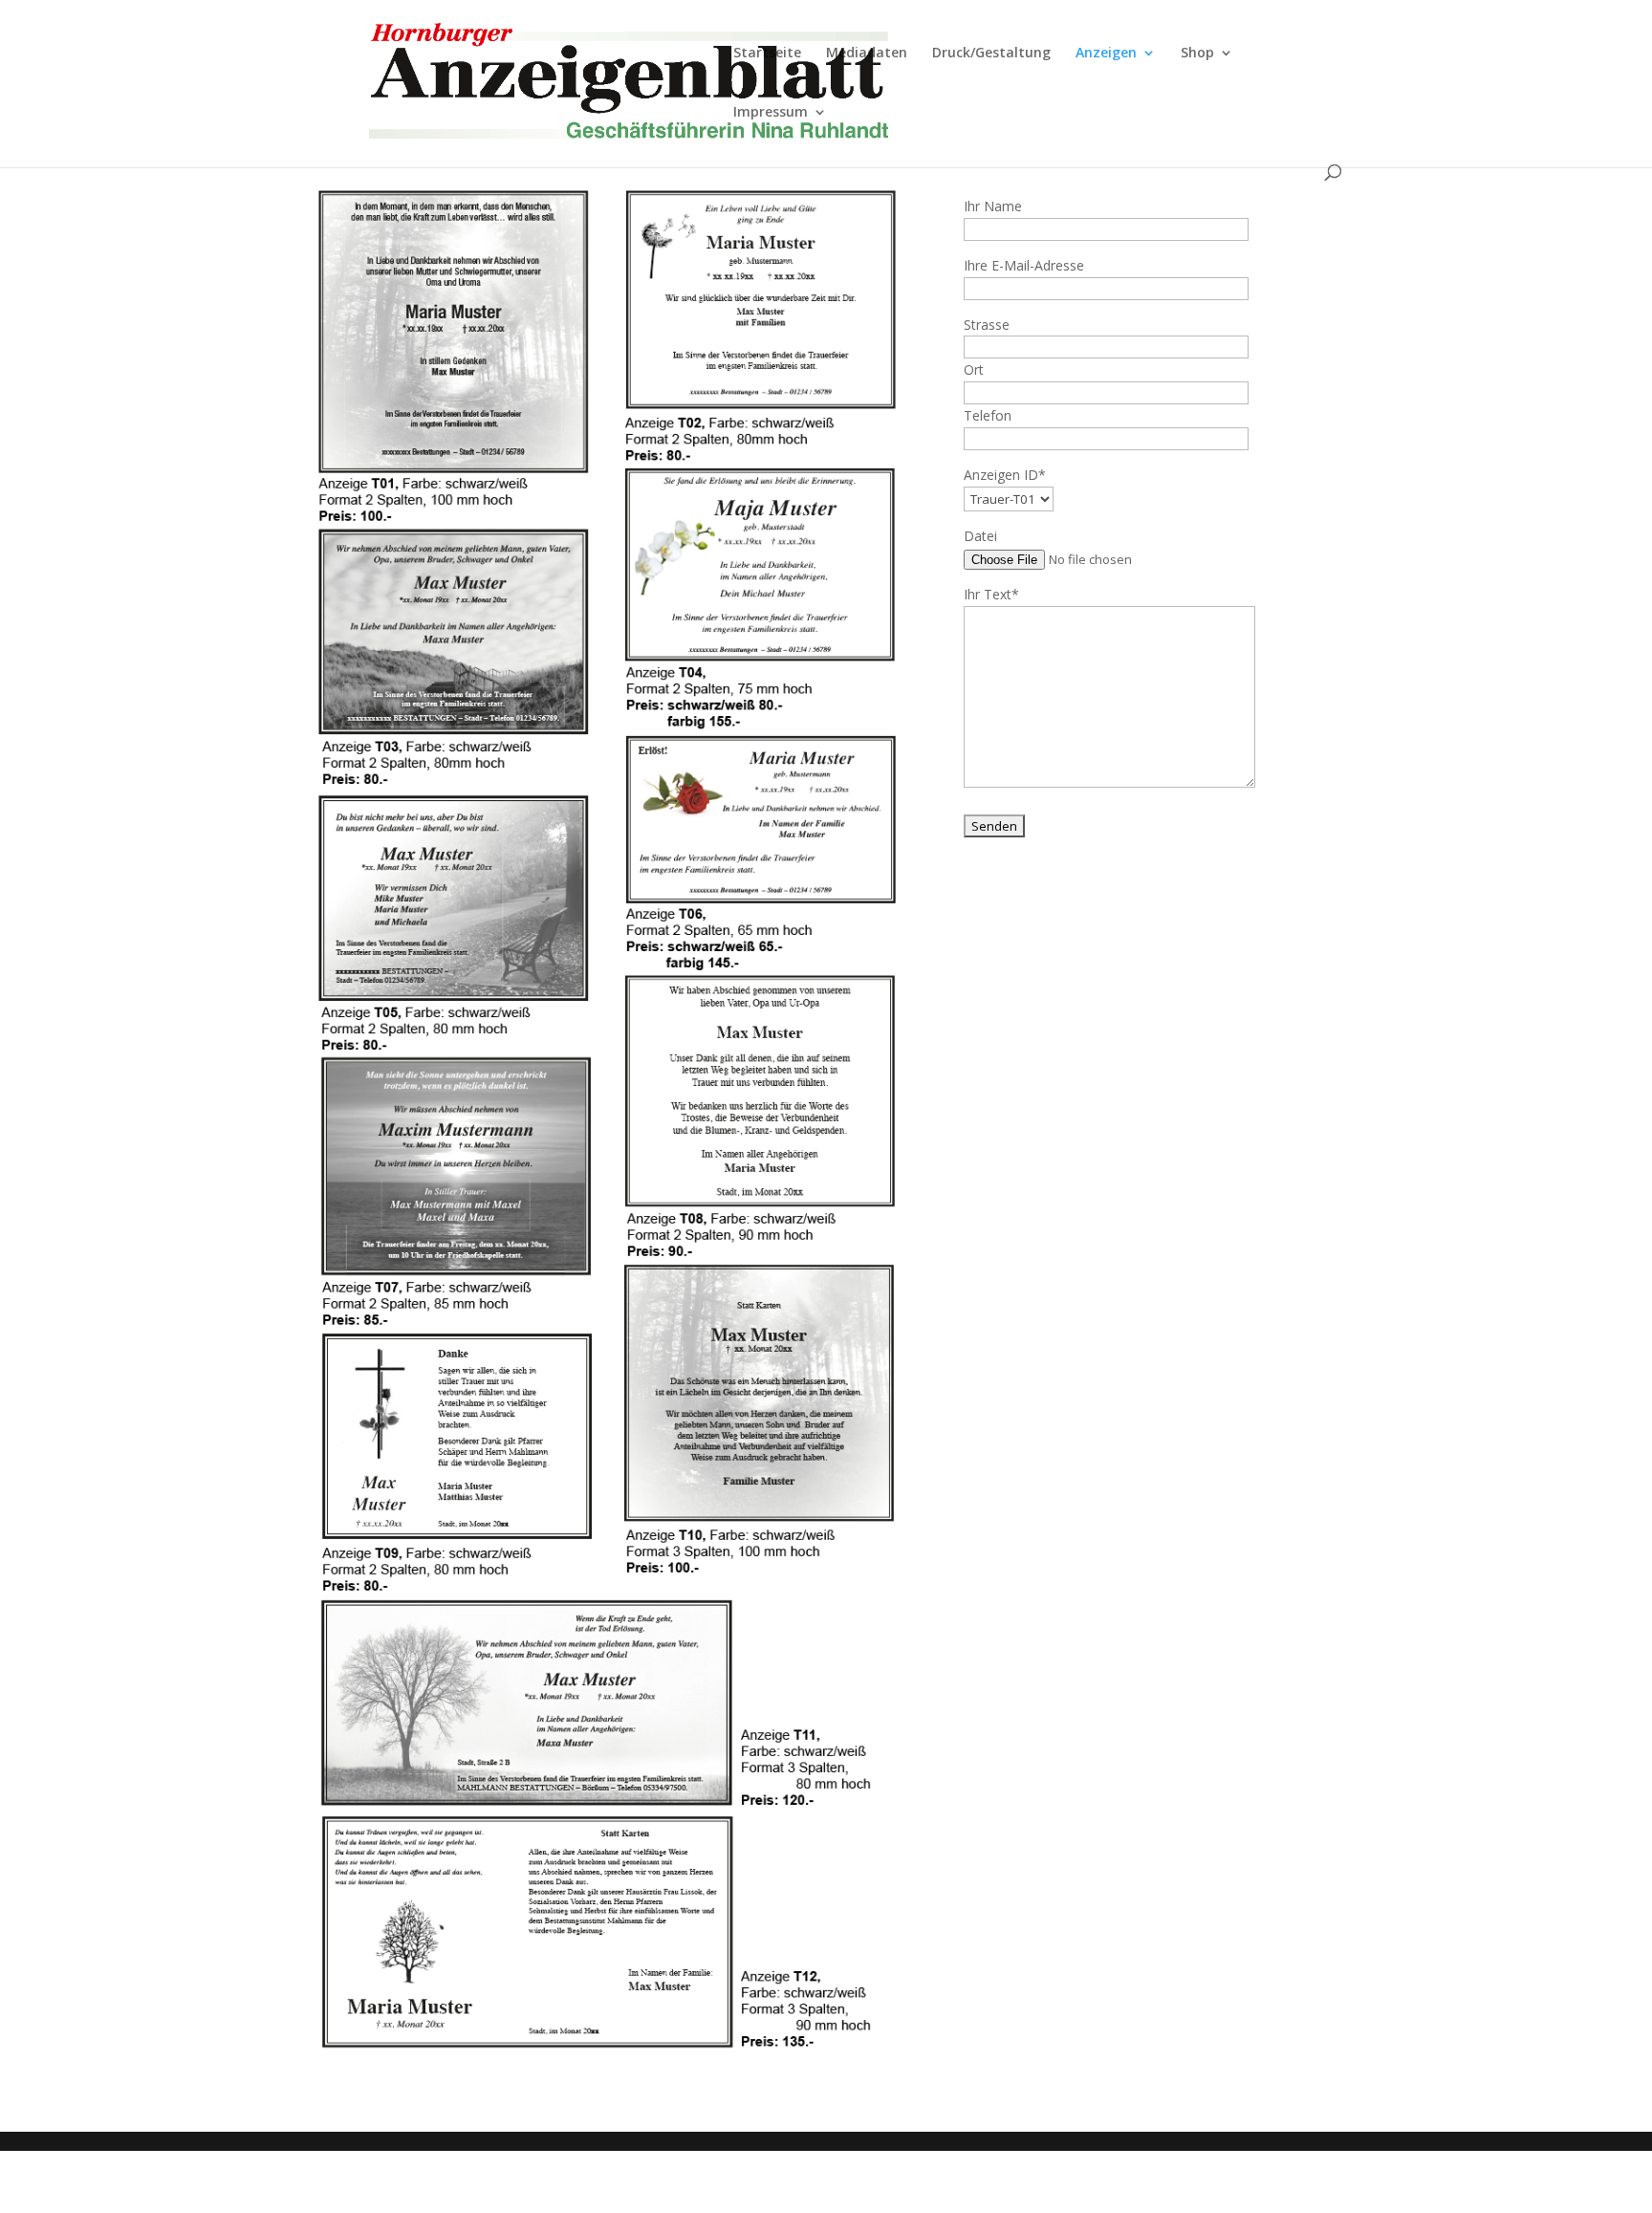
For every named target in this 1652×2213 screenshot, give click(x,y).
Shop (1197, 54)
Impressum (771, 113)
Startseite (767, 54)
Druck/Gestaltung (991, 54)
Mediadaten (867, 54)
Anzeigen (1106, 54)
